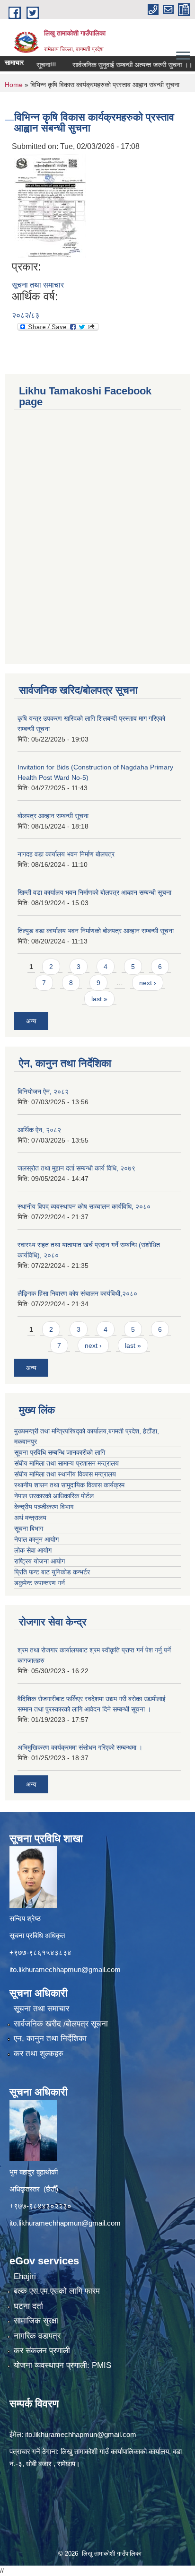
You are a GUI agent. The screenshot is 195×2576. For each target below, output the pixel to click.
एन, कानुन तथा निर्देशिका (50, 2039)
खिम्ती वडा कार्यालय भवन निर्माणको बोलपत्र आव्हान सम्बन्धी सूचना (94, 892)
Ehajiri (25, 2276)
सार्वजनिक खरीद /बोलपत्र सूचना (61, 2024)
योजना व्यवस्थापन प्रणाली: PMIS (62, 2365)
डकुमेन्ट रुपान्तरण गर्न (40, 1583)
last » (99, 999)
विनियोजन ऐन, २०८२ (43, 1092)
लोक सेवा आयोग (33, 1550)
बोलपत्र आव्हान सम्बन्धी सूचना (53, 816)
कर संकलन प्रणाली (42, 2351)
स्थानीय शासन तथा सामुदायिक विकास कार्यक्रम (69, 1485)
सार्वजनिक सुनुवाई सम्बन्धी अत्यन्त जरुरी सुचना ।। (115, 65)
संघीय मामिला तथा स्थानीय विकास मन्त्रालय (65, 1474)
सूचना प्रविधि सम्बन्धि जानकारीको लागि (60, 1452)
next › (148, 983)
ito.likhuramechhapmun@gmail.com (65, 1969)
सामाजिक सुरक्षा (36, 2321)
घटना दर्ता (28, 2306)
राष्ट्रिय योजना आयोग (40, 1561)
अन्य (31, 1021)
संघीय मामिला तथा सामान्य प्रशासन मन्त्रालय (66, 1463)
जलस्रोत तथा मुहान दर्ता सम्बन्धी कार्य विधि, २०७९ (76, 1168)
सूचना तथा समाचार (38, 285)
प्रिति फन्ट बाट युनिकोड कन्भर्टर (52, 1572)
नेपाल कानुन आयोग (36, 1539)
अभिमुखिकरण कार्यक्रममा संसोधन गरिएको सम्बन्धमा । (80, 1747)
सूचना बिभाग (29, 1528)
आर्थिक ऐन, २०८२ (39, 1130)
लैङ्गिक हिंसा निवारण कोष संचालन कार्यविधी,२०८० (77, 1293)
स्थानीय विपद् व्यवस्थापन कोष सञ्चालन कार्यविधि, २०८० (84, 1206)
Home (14, 85)
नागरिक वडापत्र (37, 2336)
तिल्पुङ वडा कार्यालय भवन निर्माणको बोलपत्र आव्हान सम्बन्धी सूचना (96, 931)
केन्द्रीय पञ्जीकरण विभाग (44, 1507)
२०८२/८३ (26, 315)
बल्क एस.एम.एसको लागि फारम (57, 2291)
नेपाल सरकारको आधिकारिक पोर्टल (54, 1496)
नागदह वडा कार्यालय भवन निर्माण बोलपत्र (66, 854)
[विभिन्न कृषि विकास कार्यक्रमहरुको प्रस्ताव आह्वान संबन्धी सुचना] (50, 205)
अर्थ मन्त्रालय (30, 1518)
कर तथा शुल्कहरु (39, 2054)
